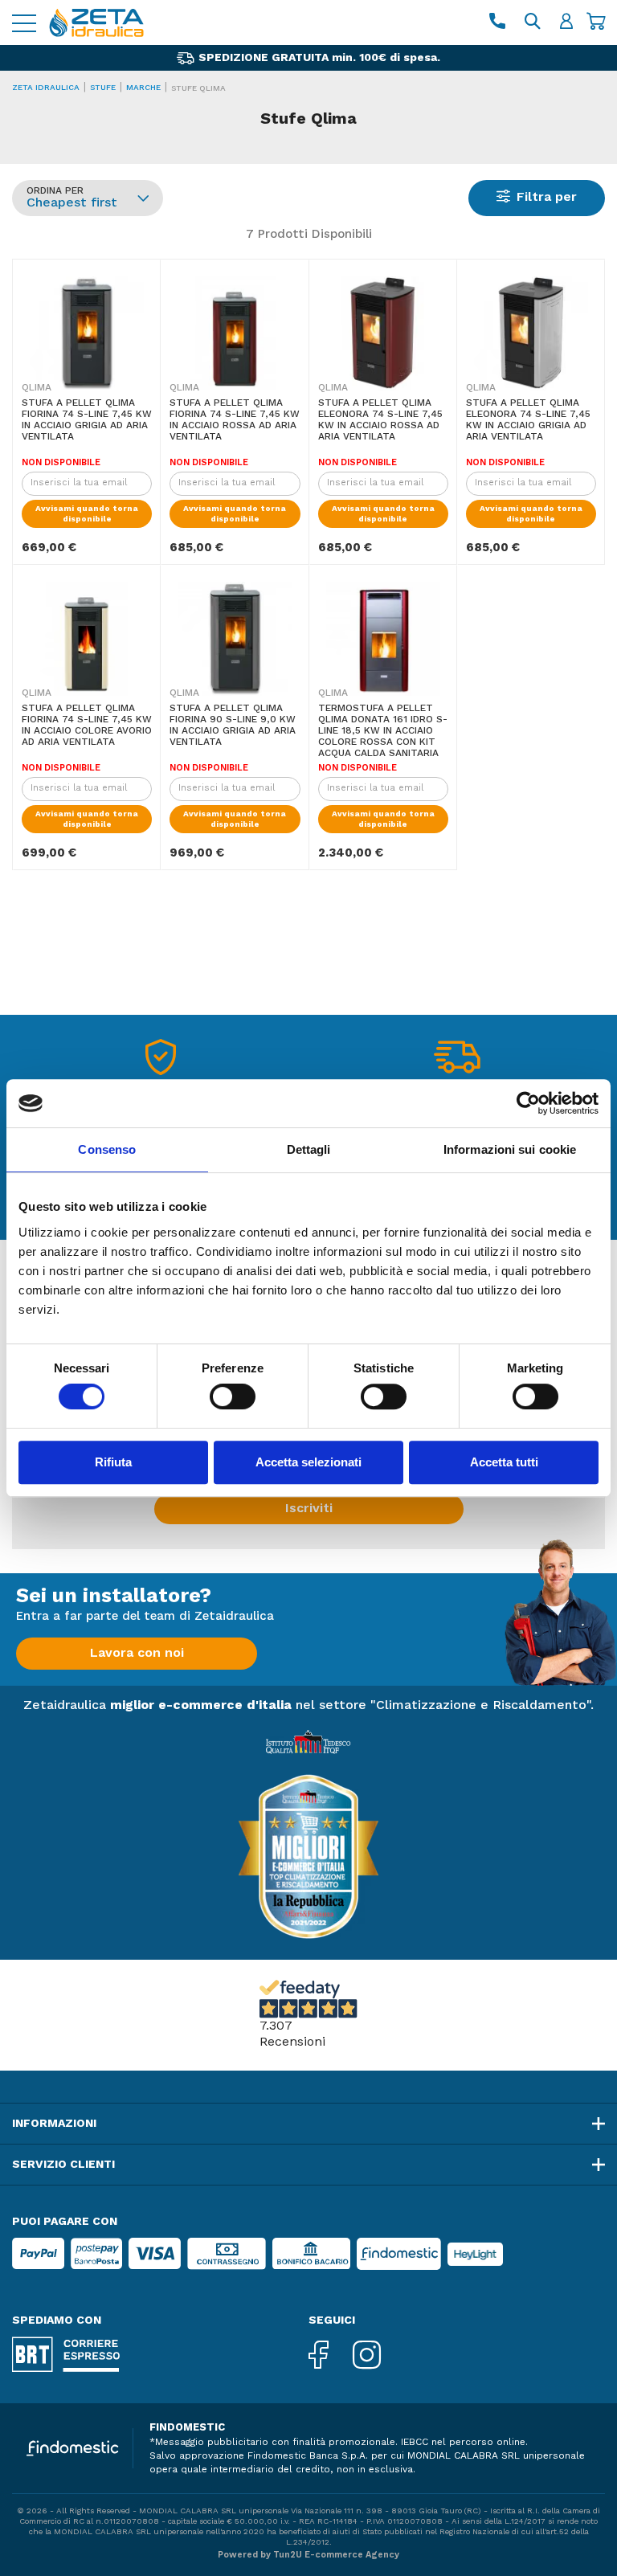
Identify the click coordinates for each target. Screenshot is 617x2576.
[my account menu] (566, 23)
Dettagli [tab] (309, 1149)
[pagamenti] (161, 1061)
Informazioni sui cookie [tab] (510, 1149)
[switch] (233, 1396)
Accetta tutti (504, 1462)
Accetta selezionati (308, 1462)
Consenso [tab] (107, 1149)
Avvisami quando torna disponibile (87, 514)
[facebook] (331, 2356)
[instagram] (379, 2356)
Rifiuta (113, 1462)
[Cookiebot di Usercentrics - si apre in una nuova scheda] (528, 1103)
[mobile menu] (24, 23)
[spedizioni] (457, 1061)
